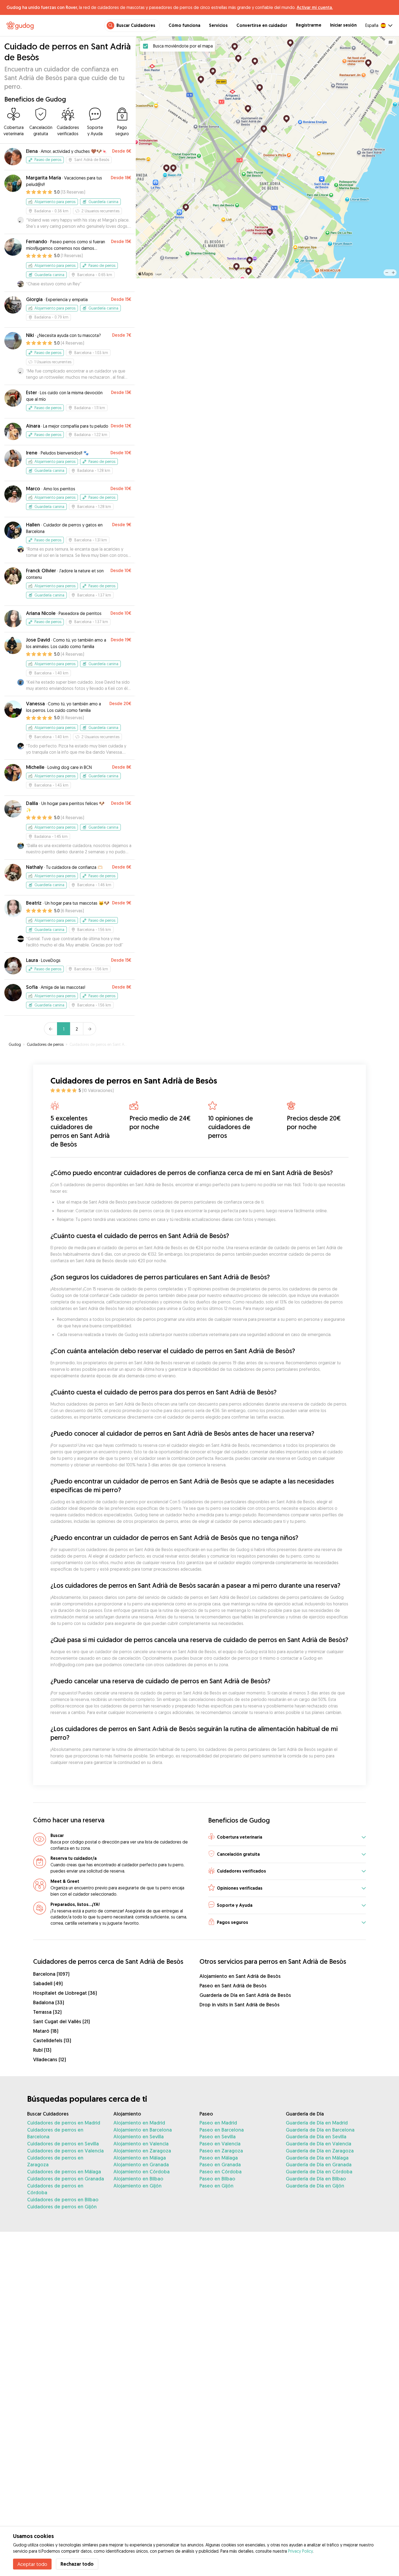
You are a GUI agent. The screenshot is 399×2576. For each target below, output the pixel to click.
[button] (287, 1837)
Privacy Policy (300, 2551)
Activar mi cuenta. (315, 7)
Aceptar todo (32, 2564)
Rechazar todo (77, 2564)
